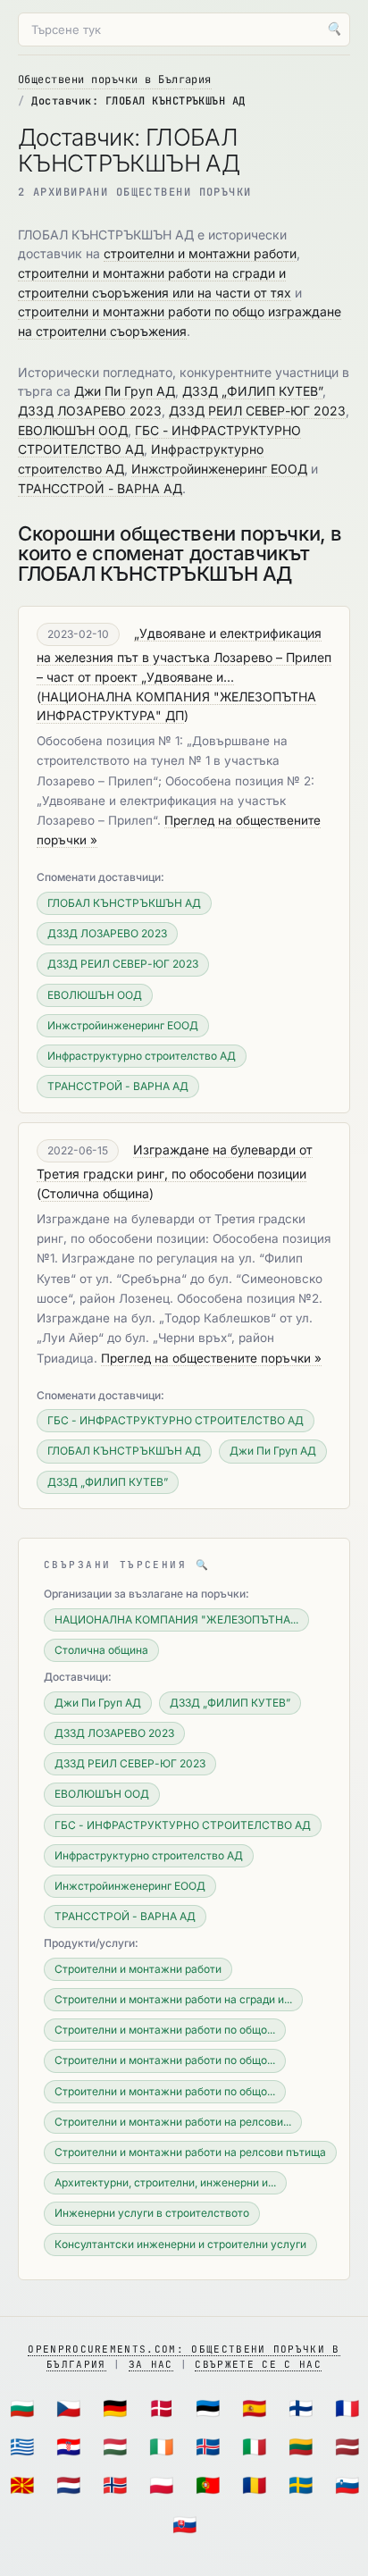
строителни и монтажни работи (200, 253)
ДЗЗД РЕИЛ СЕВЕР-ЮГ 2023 (257, 411)
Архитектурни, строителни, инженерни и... (165, 2182)
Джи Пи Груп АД (125, 391)
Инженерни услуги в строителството (152, 2213)
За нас (151, 2364)
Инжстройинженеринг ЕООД (219, 469)
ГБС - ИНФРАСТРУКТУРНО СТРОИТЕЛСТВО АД (176, 1420)
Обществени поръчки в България (115, 80)
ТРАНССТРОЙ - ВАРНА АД (100, 488)
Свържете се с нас (258, 2364)
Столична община (95, 1193)
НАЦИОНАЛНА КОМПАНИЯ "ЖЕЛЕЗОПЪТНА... (176, 1619)
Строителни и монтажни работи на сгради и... (173, 1999)
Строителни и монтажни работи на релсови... (173, 2122)
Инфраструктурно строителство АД (142, 1056)
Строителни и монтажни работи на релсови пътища (190, 2152)
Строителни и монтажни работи (138, 1969)
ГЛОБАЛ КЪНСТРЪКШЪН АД (124, 903)
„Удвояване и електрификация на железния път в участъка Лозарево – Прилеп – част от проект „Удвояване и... (184, 655)
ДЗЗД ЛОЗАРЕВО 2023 (90, 411)
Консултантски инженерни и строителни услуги (180, 2244)
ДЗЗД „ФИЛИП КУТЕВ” (252, 391)
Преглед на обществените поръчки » (211, 1358)
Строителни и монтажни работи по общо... (165, 2030)
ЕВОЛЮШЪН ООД (73, 430)
